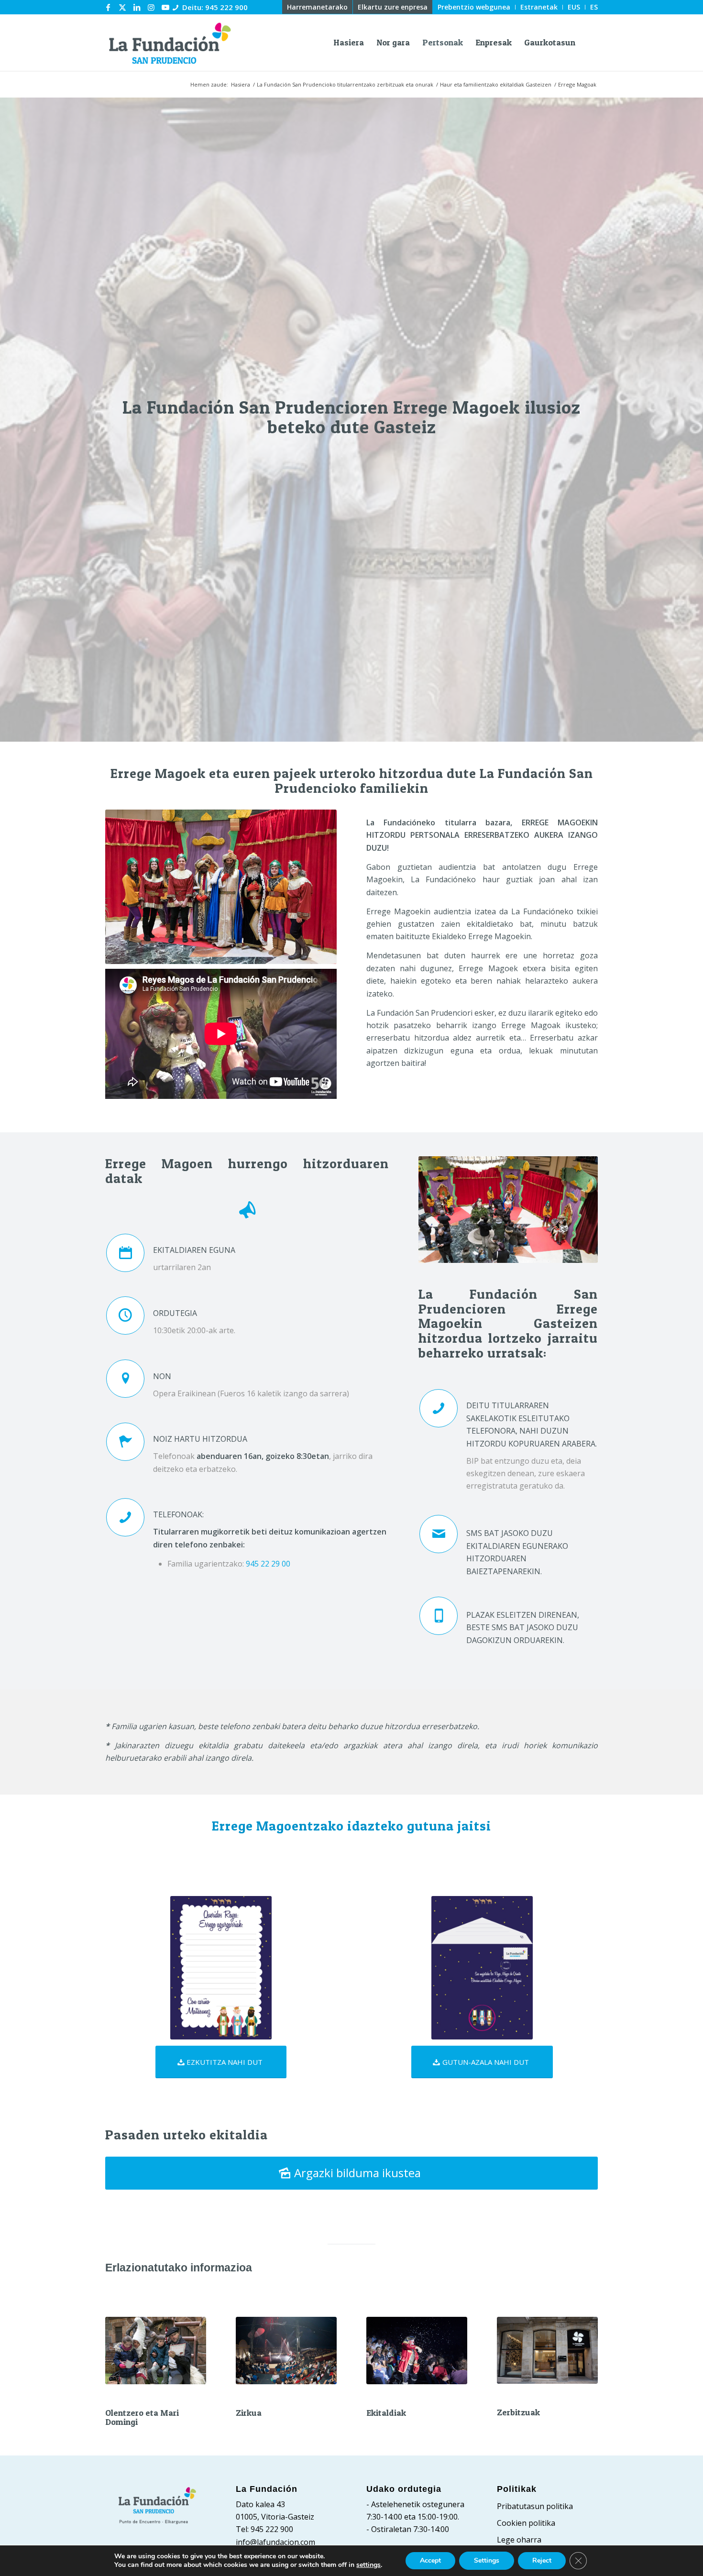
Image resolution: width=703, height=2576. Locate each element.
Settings (487, 2560)
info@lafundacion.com (275, 2542)
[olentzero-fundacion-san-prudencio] (156, 2351)
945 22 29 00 (268, 1564)
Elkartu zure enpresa (393, 7)
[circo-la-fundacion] (417, 2351)
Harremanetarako (317, 7)
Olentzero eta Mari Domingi (142, 2417)
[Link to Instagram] (151, 7)
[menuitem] (318, 7)
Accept (430, 2560)
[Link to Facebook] (108, 7)
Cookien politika (526, 2523)
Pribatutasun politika (535, 2506)
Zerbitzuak (518, 2412)
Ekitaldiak (386, 2413)
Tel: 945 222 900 (264, 2529)
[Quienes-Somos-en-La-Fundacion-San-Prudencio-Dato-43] (547, 2350)
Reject (542, 2560)
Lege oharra (519, 2540)
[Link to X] (122, 7)
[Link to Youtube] (165, 7)
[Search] (590, 43)
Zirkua (249, 2413)
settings (368, 2565)
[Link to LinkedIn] (137, 7)
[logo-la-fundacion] (170, 43)
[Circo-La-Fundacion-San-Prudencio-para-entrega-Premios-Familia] (286, 2351)
